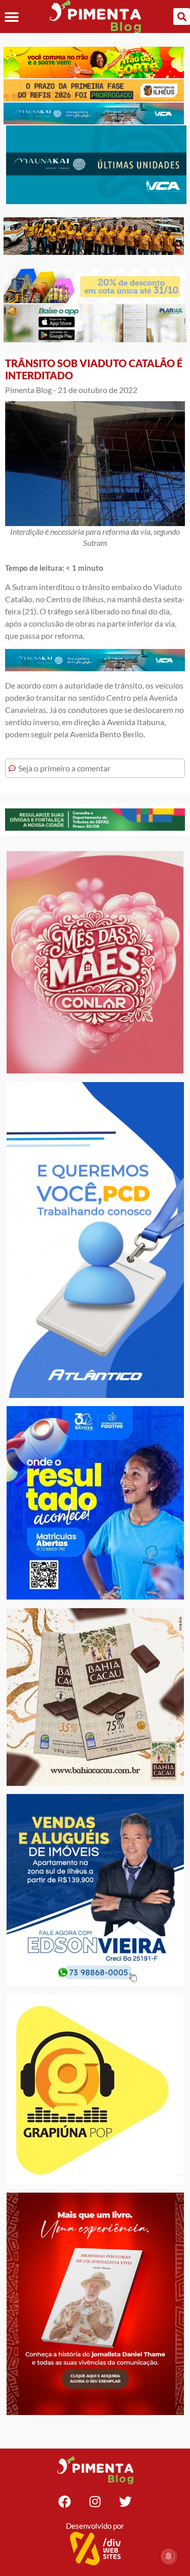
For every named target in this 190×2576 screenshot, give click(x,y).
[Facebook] (65, 2502)
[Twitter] (126, 2502)
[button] (11, 17)
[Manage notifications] (169, 2556)
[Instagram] (95, 2502)
